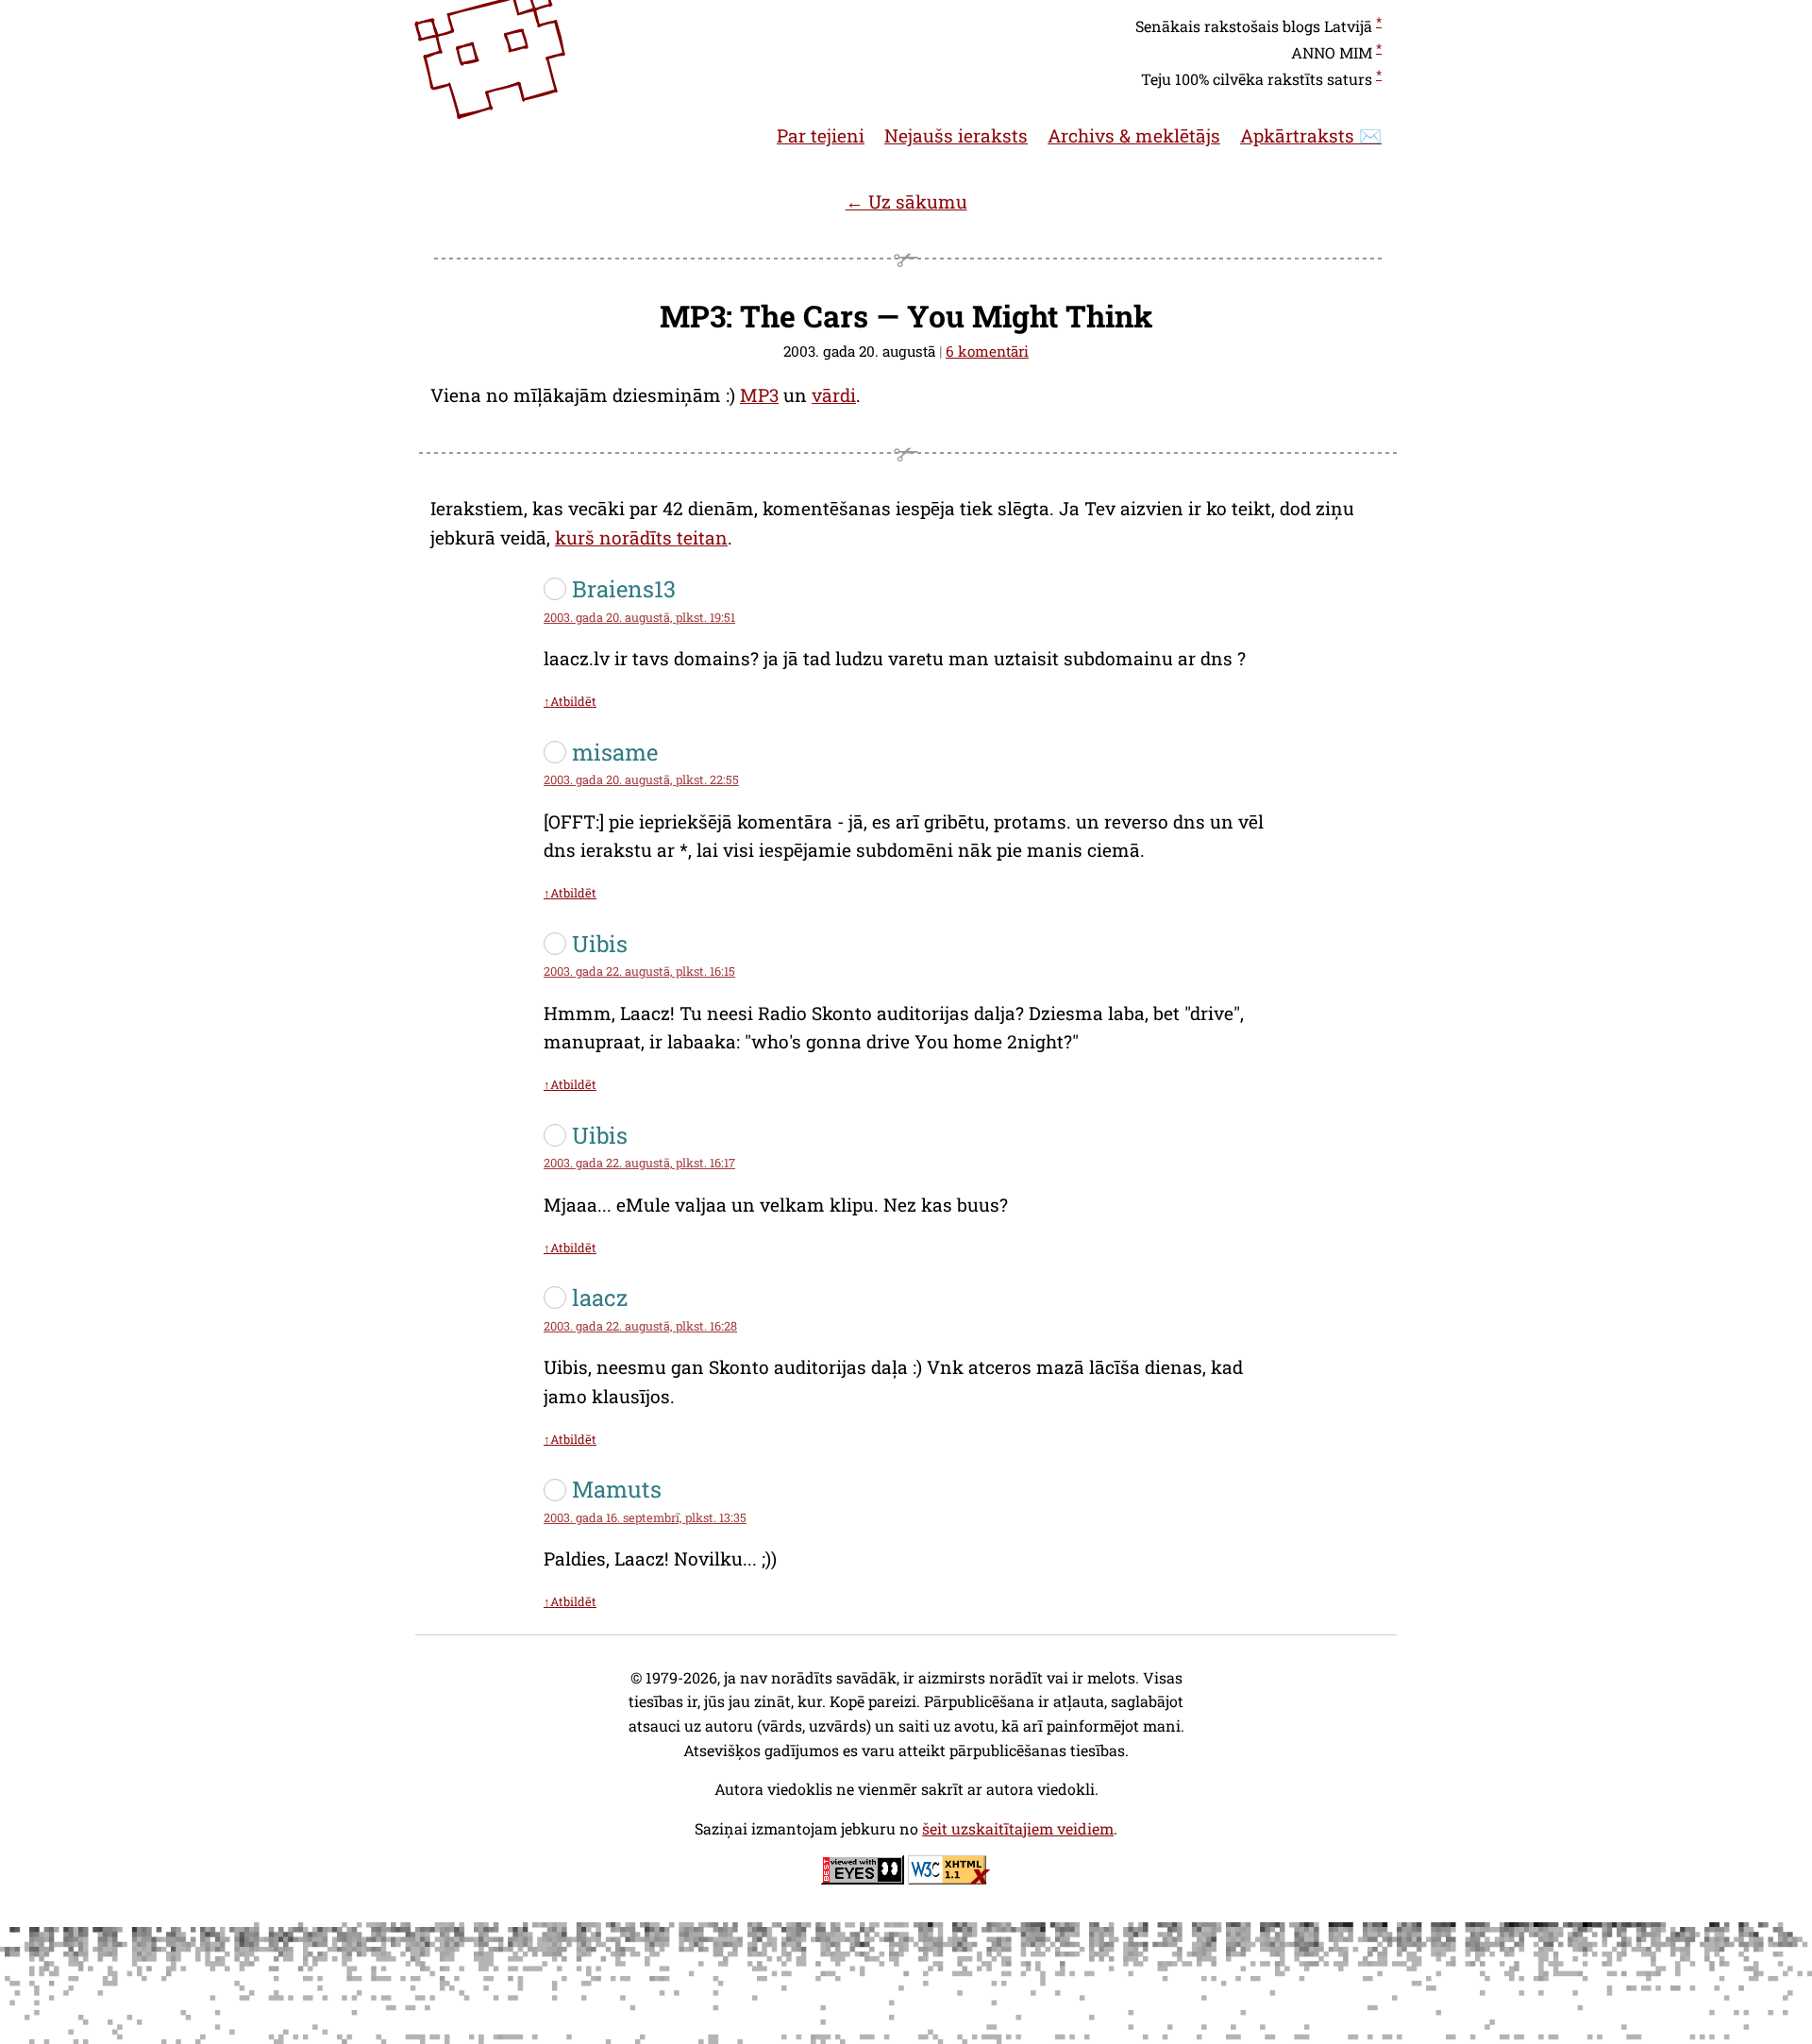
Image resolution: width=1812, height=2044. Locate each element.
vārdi (834, 395)
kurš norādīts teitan (641, 537)
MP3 (759, 395)
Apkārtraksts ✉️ (1311, 135)
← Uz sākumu (906, 201)
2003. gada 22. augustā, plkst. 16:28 (640, 1326)
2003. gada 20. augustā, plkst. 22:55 (641, 779)
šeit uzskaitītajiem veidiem (1018, 1828)
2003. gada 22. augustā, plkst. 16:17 (639, 1163)
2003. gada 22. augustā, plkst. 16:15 (639, 971)
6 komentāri (987, 351)
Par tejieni (821, 135)
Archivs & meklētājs (1134, 135)
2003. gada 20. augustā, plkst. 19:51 (639, 617)
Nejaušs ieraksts (956, 135)
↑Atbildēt (570, 701)
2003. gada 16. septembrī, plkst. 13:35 (645, 1517)
